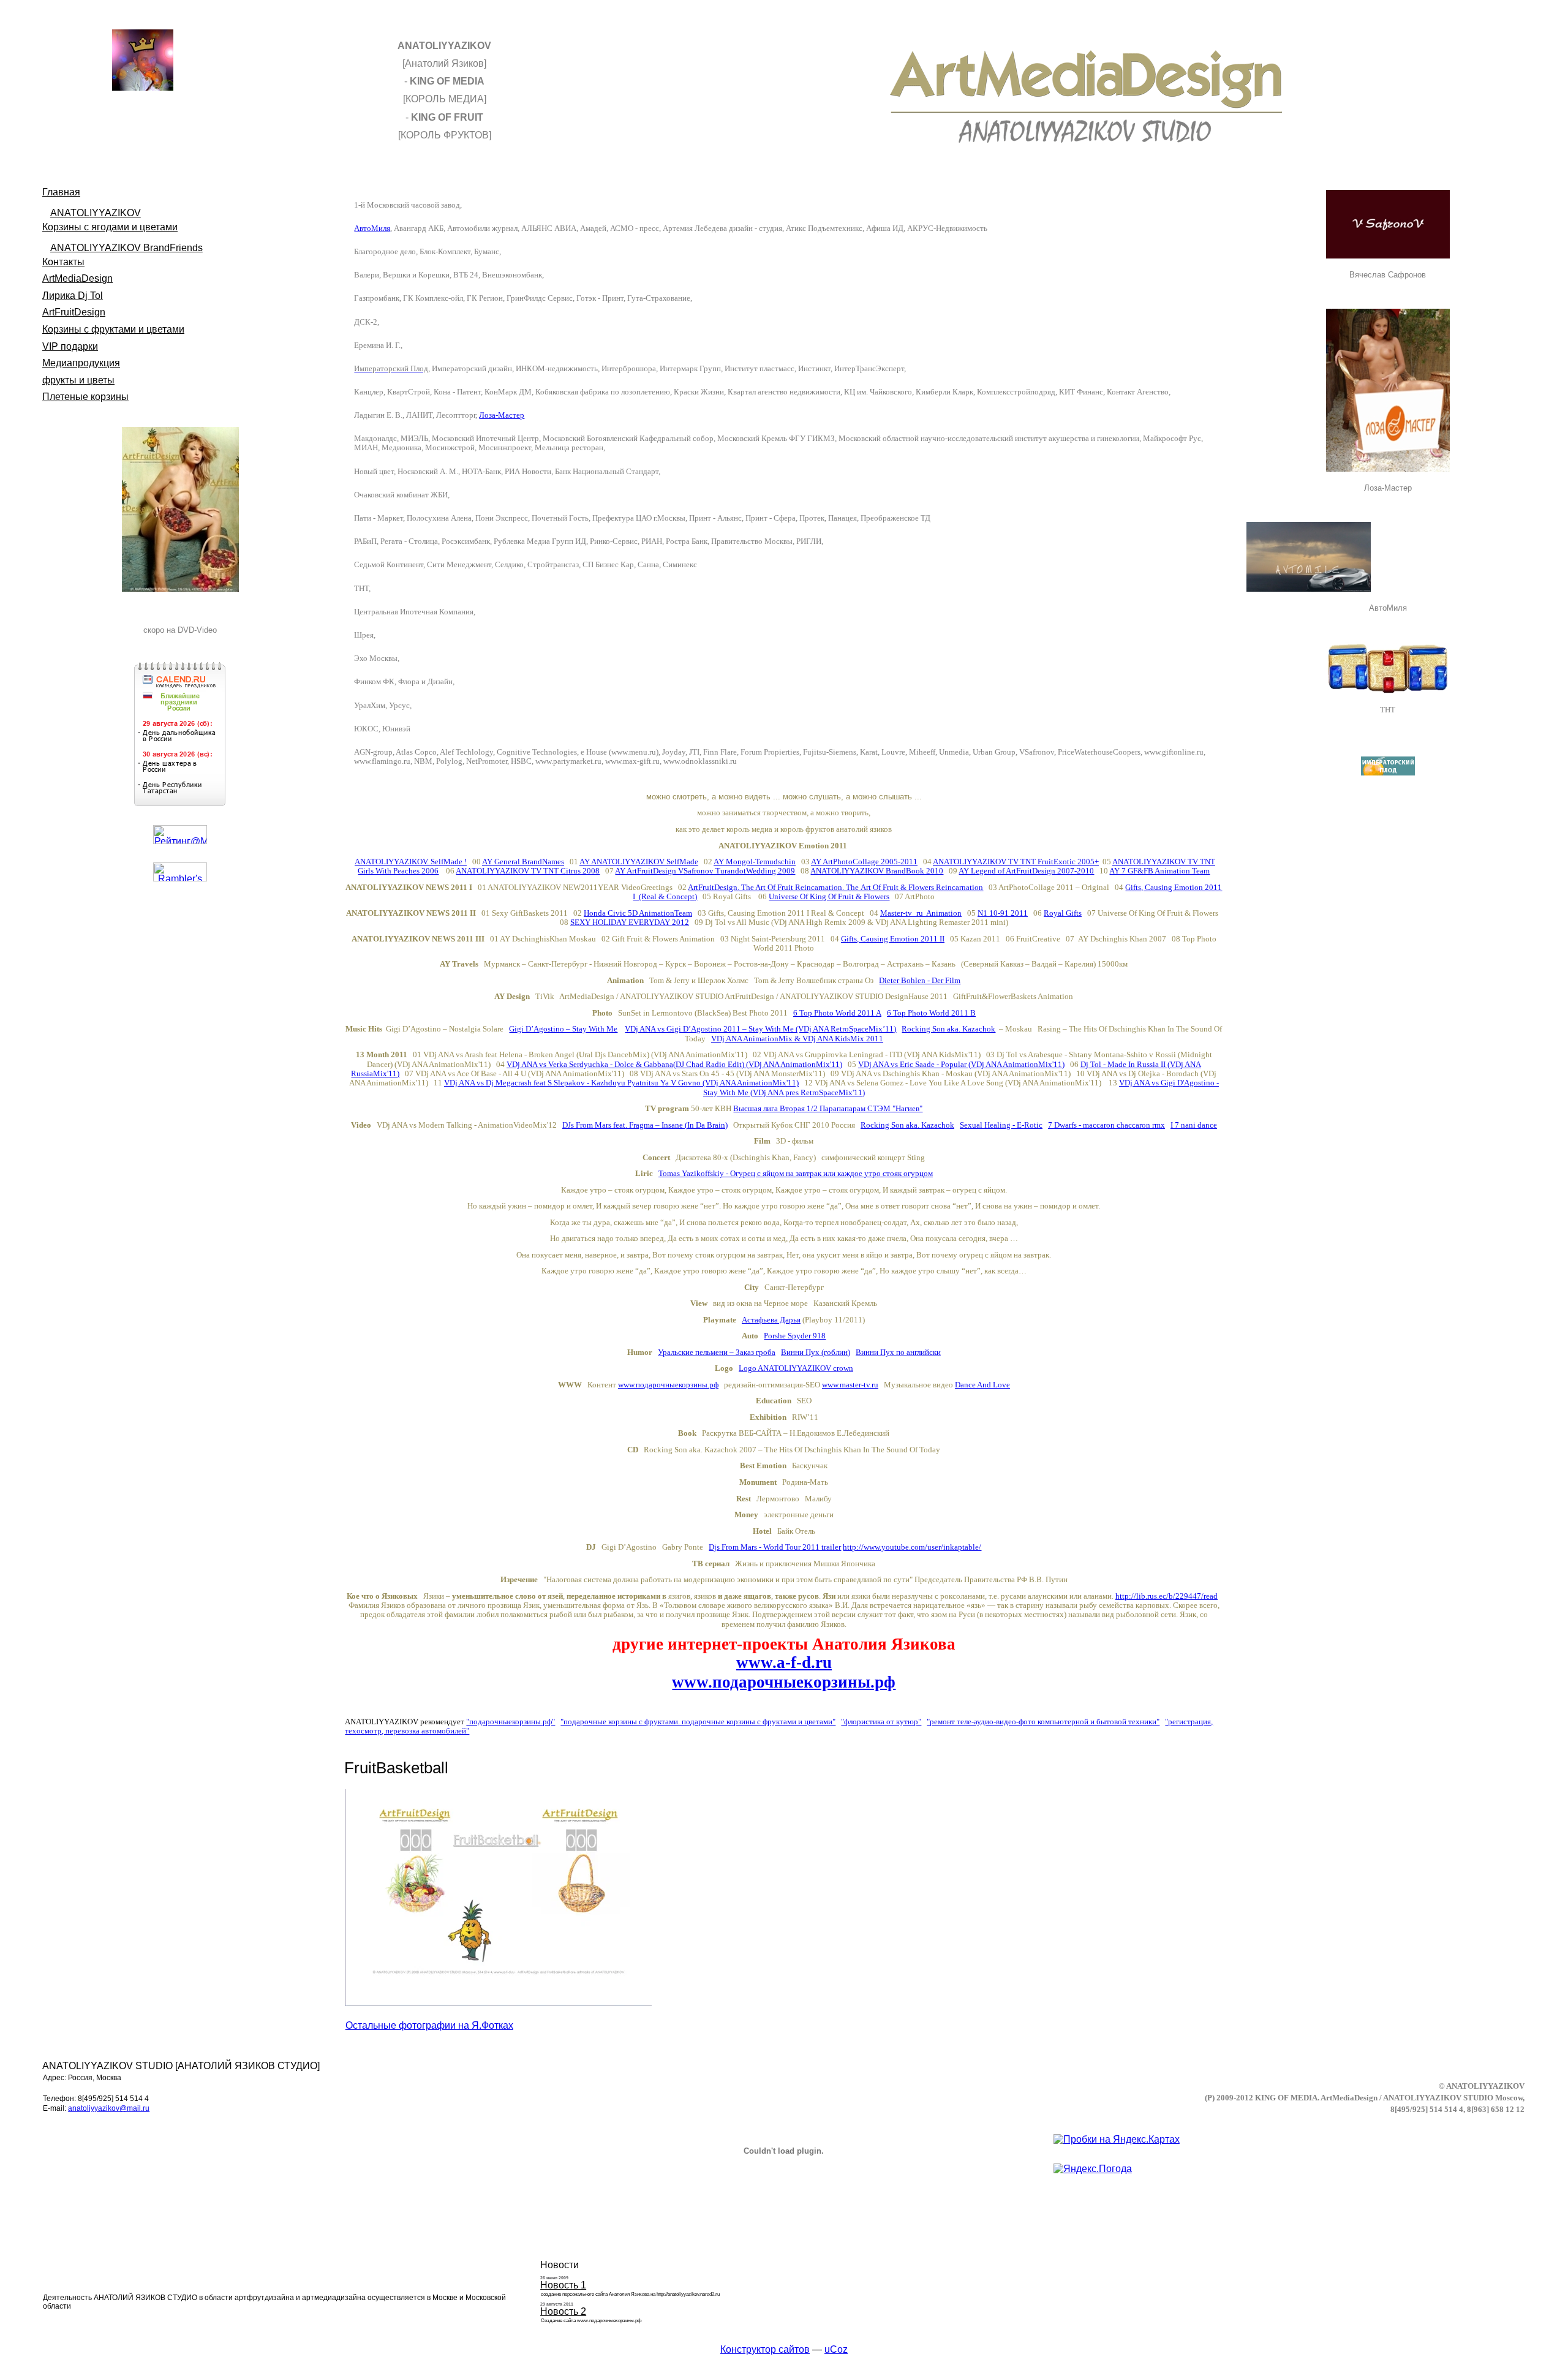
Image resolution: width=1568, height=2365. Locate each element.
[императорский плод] (1388, 766)
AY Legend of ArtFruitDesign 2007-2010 (1026, 871)
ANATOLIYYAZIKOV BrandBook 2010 (877, 871)
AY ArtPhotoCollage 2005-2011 (864, 862)
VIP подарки (70, 346)
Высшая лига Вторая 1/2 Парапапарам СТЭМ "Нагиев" (828, 1108)
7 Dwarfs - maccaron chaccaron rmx (1106, 1125)
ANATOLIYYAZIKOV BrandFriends (126, 248)
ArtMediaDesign (77, 278)
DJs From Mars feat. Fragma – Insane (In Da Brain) (645, 1125)
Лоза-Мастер (502, 415)
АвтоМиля (372, 228)
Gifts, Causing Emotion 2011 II (893, 939)
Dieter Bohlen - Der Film (920, 980)
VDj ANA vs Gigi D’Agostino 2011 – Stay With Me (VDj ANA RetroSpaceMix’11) (760, 1029)
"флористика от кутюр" (881, 1722)
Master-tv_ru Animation (921, 913)
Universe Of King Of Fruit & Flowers (829, 896)
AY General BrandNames (523, 862)
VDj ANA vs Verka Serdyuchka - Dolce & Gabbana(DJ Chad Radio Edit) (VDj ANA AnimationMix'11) (674, 1064)
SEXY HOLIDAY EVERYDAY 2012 (630, 922)
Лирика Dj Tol (73, 296)
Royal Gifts (1063, 913)
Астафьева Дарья (771, 1320)
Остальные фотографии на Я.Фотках (429, 2025)
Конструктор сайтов (765, 2349)
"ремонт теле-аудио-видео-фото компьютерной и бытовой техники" (1043, 1722)
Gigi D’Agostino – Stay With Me (563, 1029)
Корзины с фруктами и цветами (113, 329)
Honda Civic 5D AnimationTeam (638, 913)
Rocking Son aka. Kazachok (948, 1029)
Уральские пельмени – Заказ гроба (717, 1352)
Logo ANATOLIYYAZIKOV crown (796, 1368)
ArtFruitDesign (74, 312)
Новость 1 (563, 2285)
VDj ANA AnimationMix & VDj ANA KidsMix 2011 (797, 1039)
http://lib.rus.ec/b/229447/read (1167, 1596)
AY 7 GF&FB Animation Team (1159, 871)
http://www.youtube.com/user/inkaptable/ (912, 1547)
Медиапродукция (81, 363)
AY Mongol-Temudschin (755, 862)
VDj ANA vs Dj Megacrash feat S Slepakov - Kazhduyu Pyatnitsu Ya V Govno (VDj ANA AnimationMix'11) (621, 1083)
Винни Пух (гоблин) (816, 1352)
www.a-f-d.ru (784, 1662)
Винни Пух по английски (898, 1352)
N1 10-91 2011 (1003, 913)
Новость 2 (563, 2311)
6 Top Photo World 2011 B (931, 1013)
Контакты (63, 262)
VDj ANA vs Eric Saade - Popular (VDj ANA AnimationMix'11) (961, 1064)
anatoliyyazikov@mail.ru (109, 2108)
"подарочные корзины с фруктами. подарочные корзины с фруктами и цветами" (698, 1722)
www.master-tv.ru (850, 1385)
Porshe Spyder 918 (795, 1336)
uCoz (836, 2349)
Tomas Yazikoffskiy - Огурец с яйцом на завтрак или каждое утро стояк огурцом (796, 1173)
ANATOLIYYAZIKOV (96, 213)
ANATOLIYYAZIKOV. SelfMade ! (411, 862)
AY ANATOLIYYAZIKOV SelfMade (639, 862)
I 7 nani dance (1194, 1125)
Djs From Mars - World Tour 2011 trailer (775, 1547)
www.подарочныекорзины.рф (668, 1385)
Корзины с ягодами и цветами (110, 227)
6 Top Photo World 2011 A (837, 1013)
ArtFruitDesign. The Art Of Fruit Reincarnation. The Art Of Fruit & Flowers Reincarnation (835, 887)
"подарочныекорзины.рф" (511, 1722)
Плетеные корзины (85, 397)
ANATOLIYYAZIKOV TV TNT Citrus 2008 (528, 871)
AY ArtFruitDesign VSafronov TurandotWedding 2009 (705, 871)
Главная (61, 192)
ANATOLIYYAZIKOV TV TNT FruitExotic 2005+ (1016, 862)
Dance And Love (982, 1385)
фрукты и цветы (78, 380)
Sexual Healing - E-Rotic (1001, 1125)
